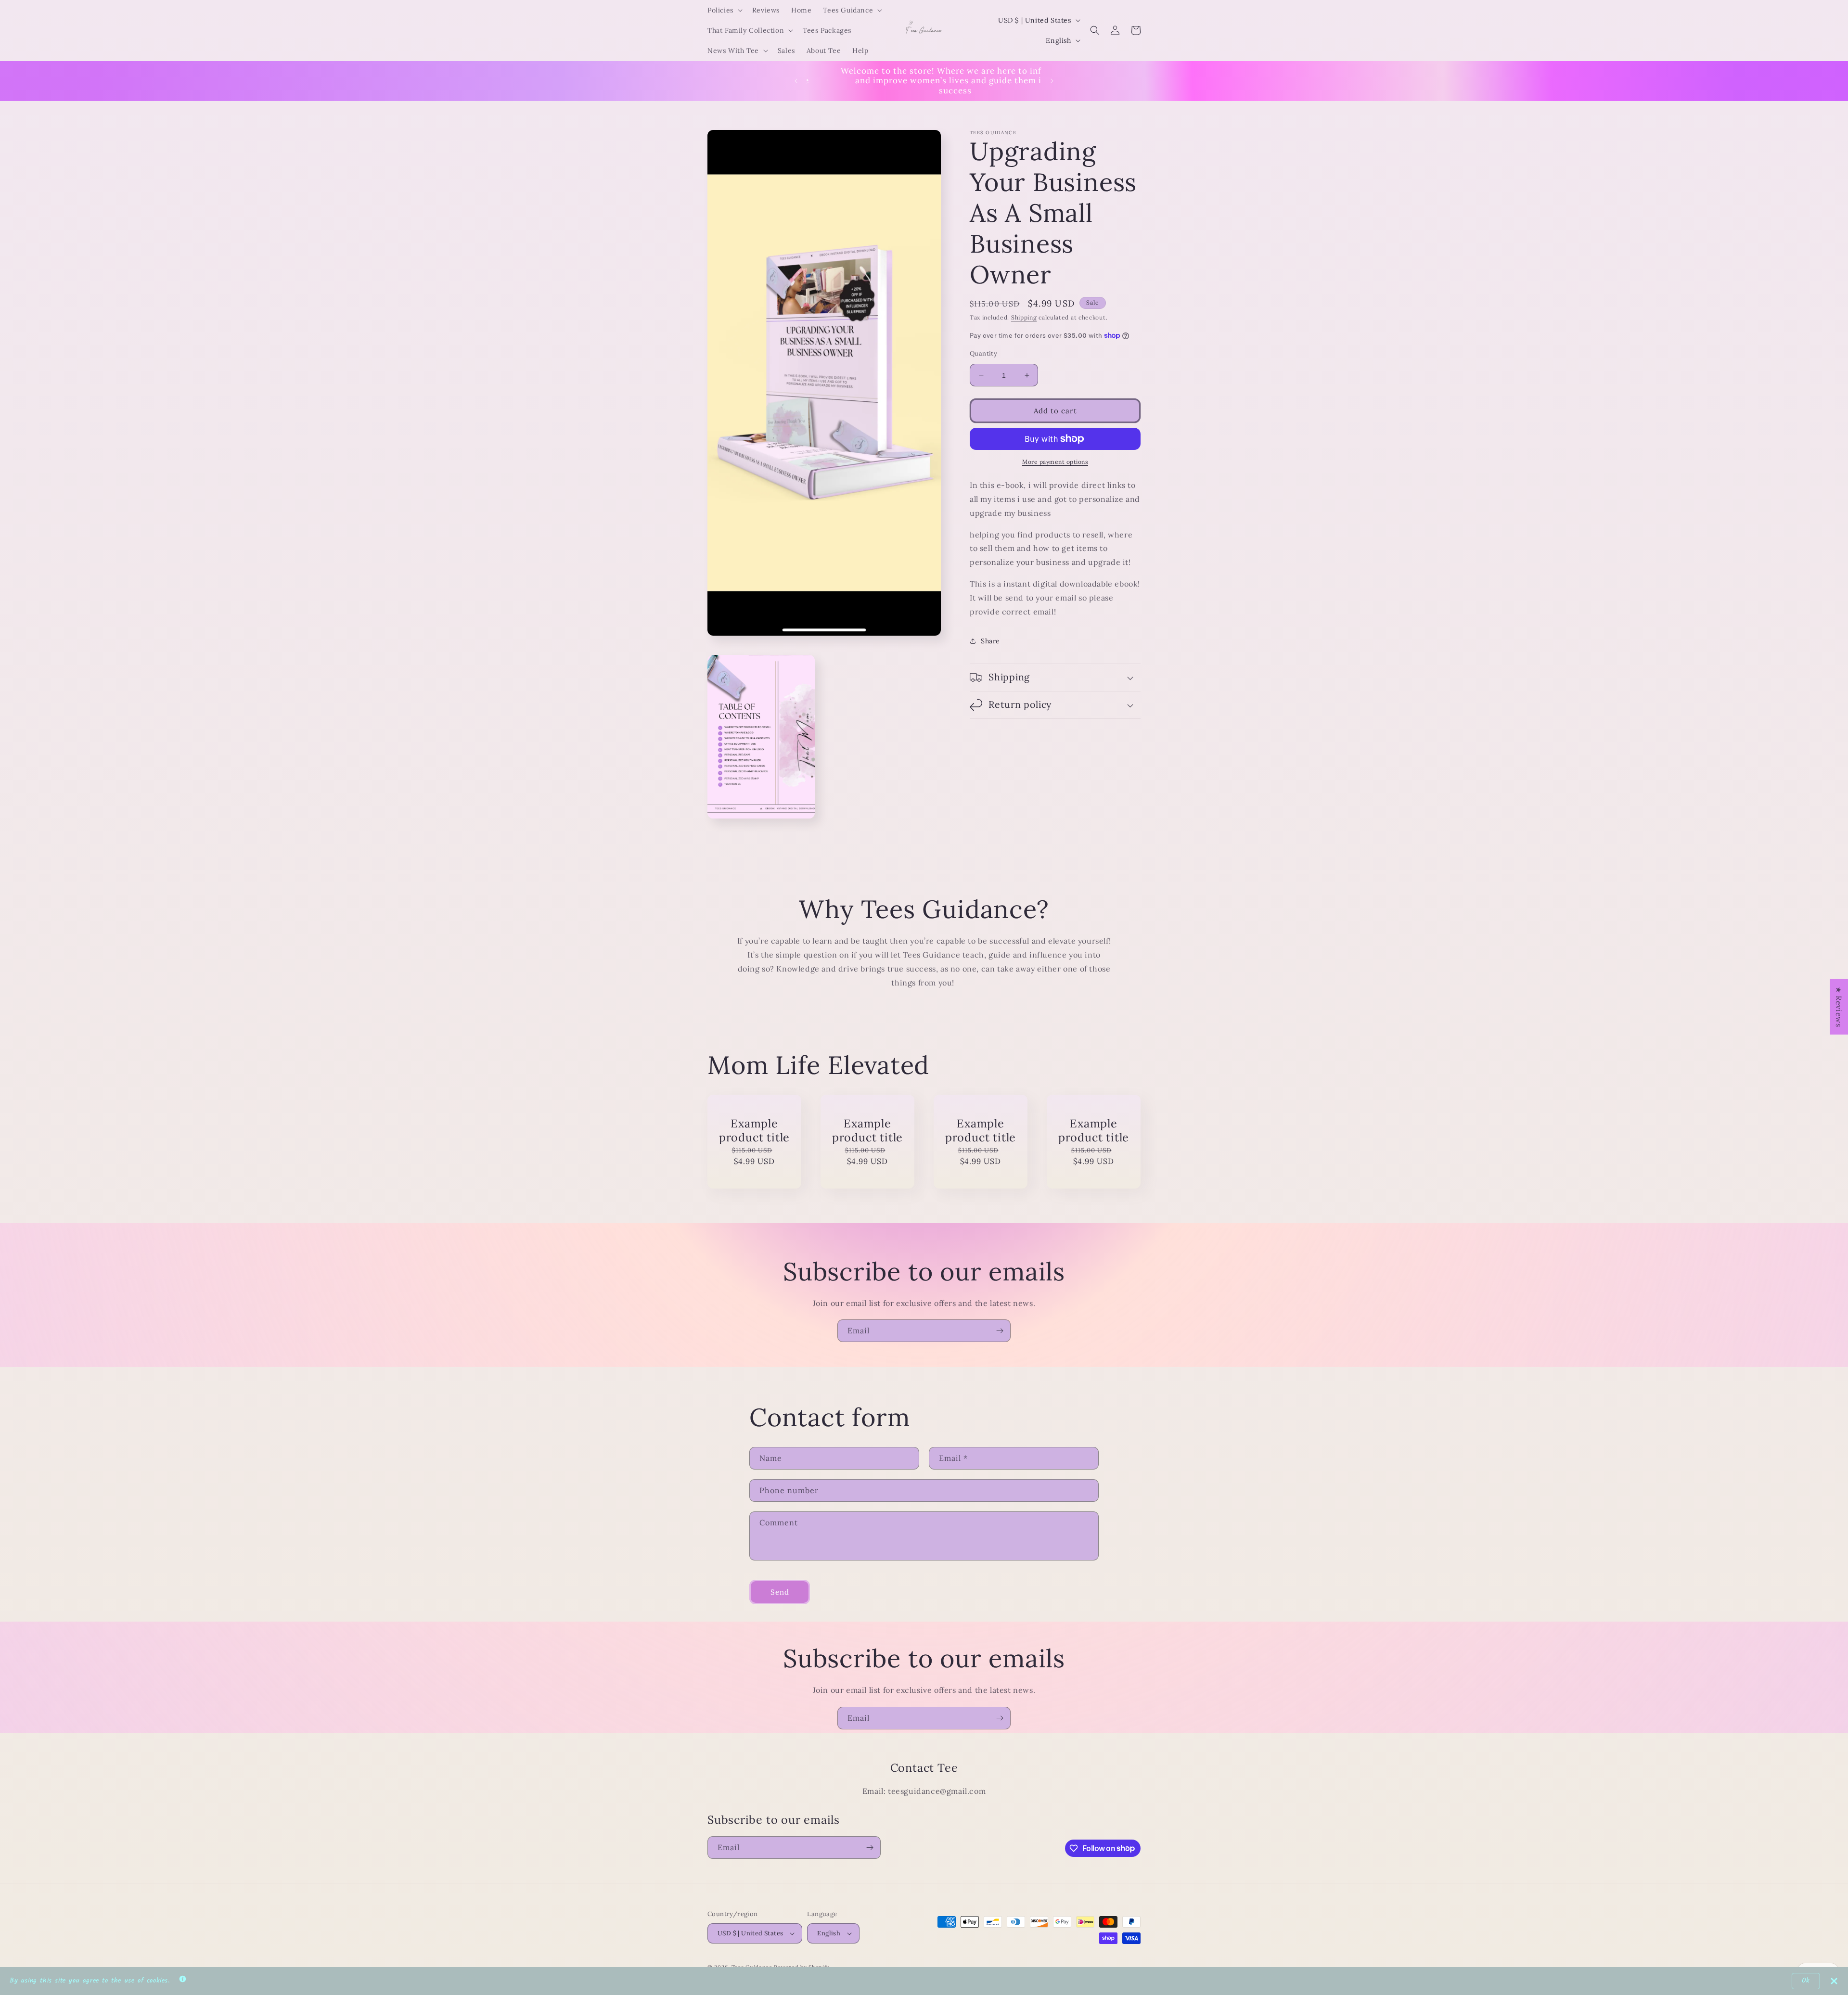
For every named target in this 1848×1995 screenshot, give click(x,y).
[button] (724, 10)
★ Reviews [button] (1839, 1007)
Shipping (1024, 317)
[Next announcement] (1052, 81)
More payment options (1055, 462)
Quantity (983, 353)
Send (780, 1592)
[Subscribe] (1000, 1331)
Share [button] (990, 641)
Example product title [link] (754, 1130)
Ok (1806, 1981)
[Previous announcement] (796, 81)
